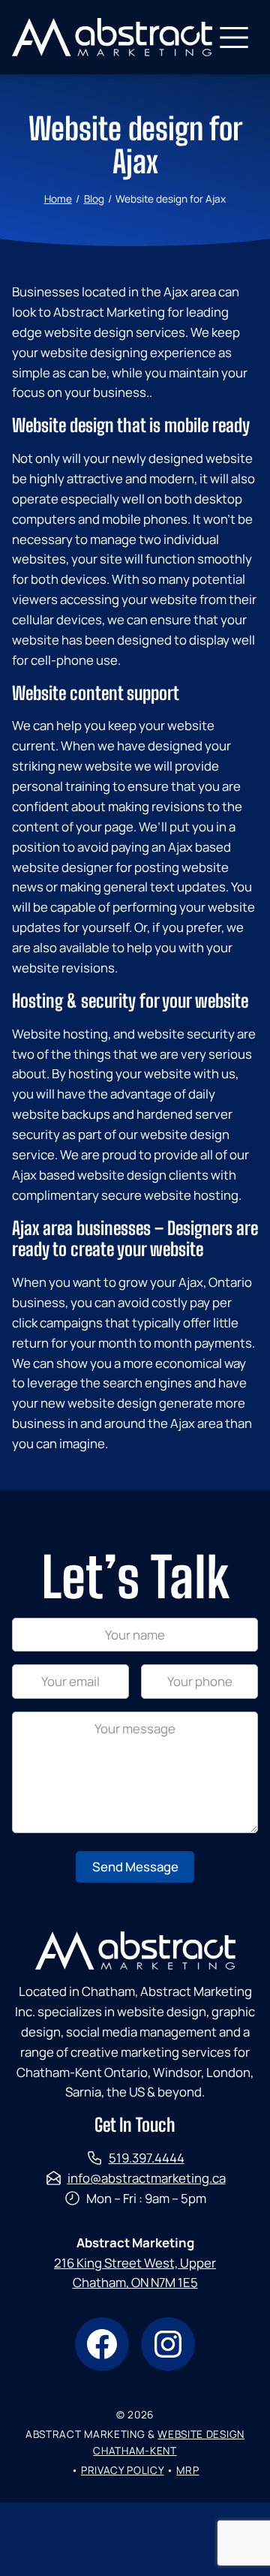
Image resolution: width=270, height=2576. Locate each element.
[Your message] (135, 1828)
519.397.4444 (147, 2158)
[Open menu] (234, 38)
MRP (187, 2470)
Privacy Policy (123, 2470)
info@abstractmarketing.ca (147, 2178)
